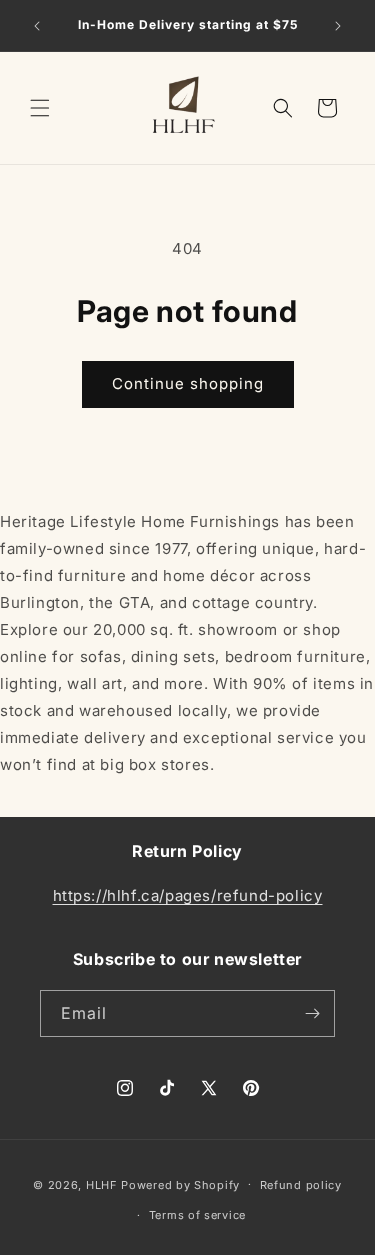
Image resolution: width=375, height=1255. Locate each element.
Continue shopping (188, 383)
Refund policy (301, 1185)
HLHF (102, 1184)
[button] (40, 108)
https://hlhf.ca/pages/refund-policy (188, 895)
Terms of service (197, 1215)
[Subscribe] (312, 1013)
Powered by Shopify (180, 1184)
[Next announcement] (338, 26)
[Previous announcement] (37, 26)
